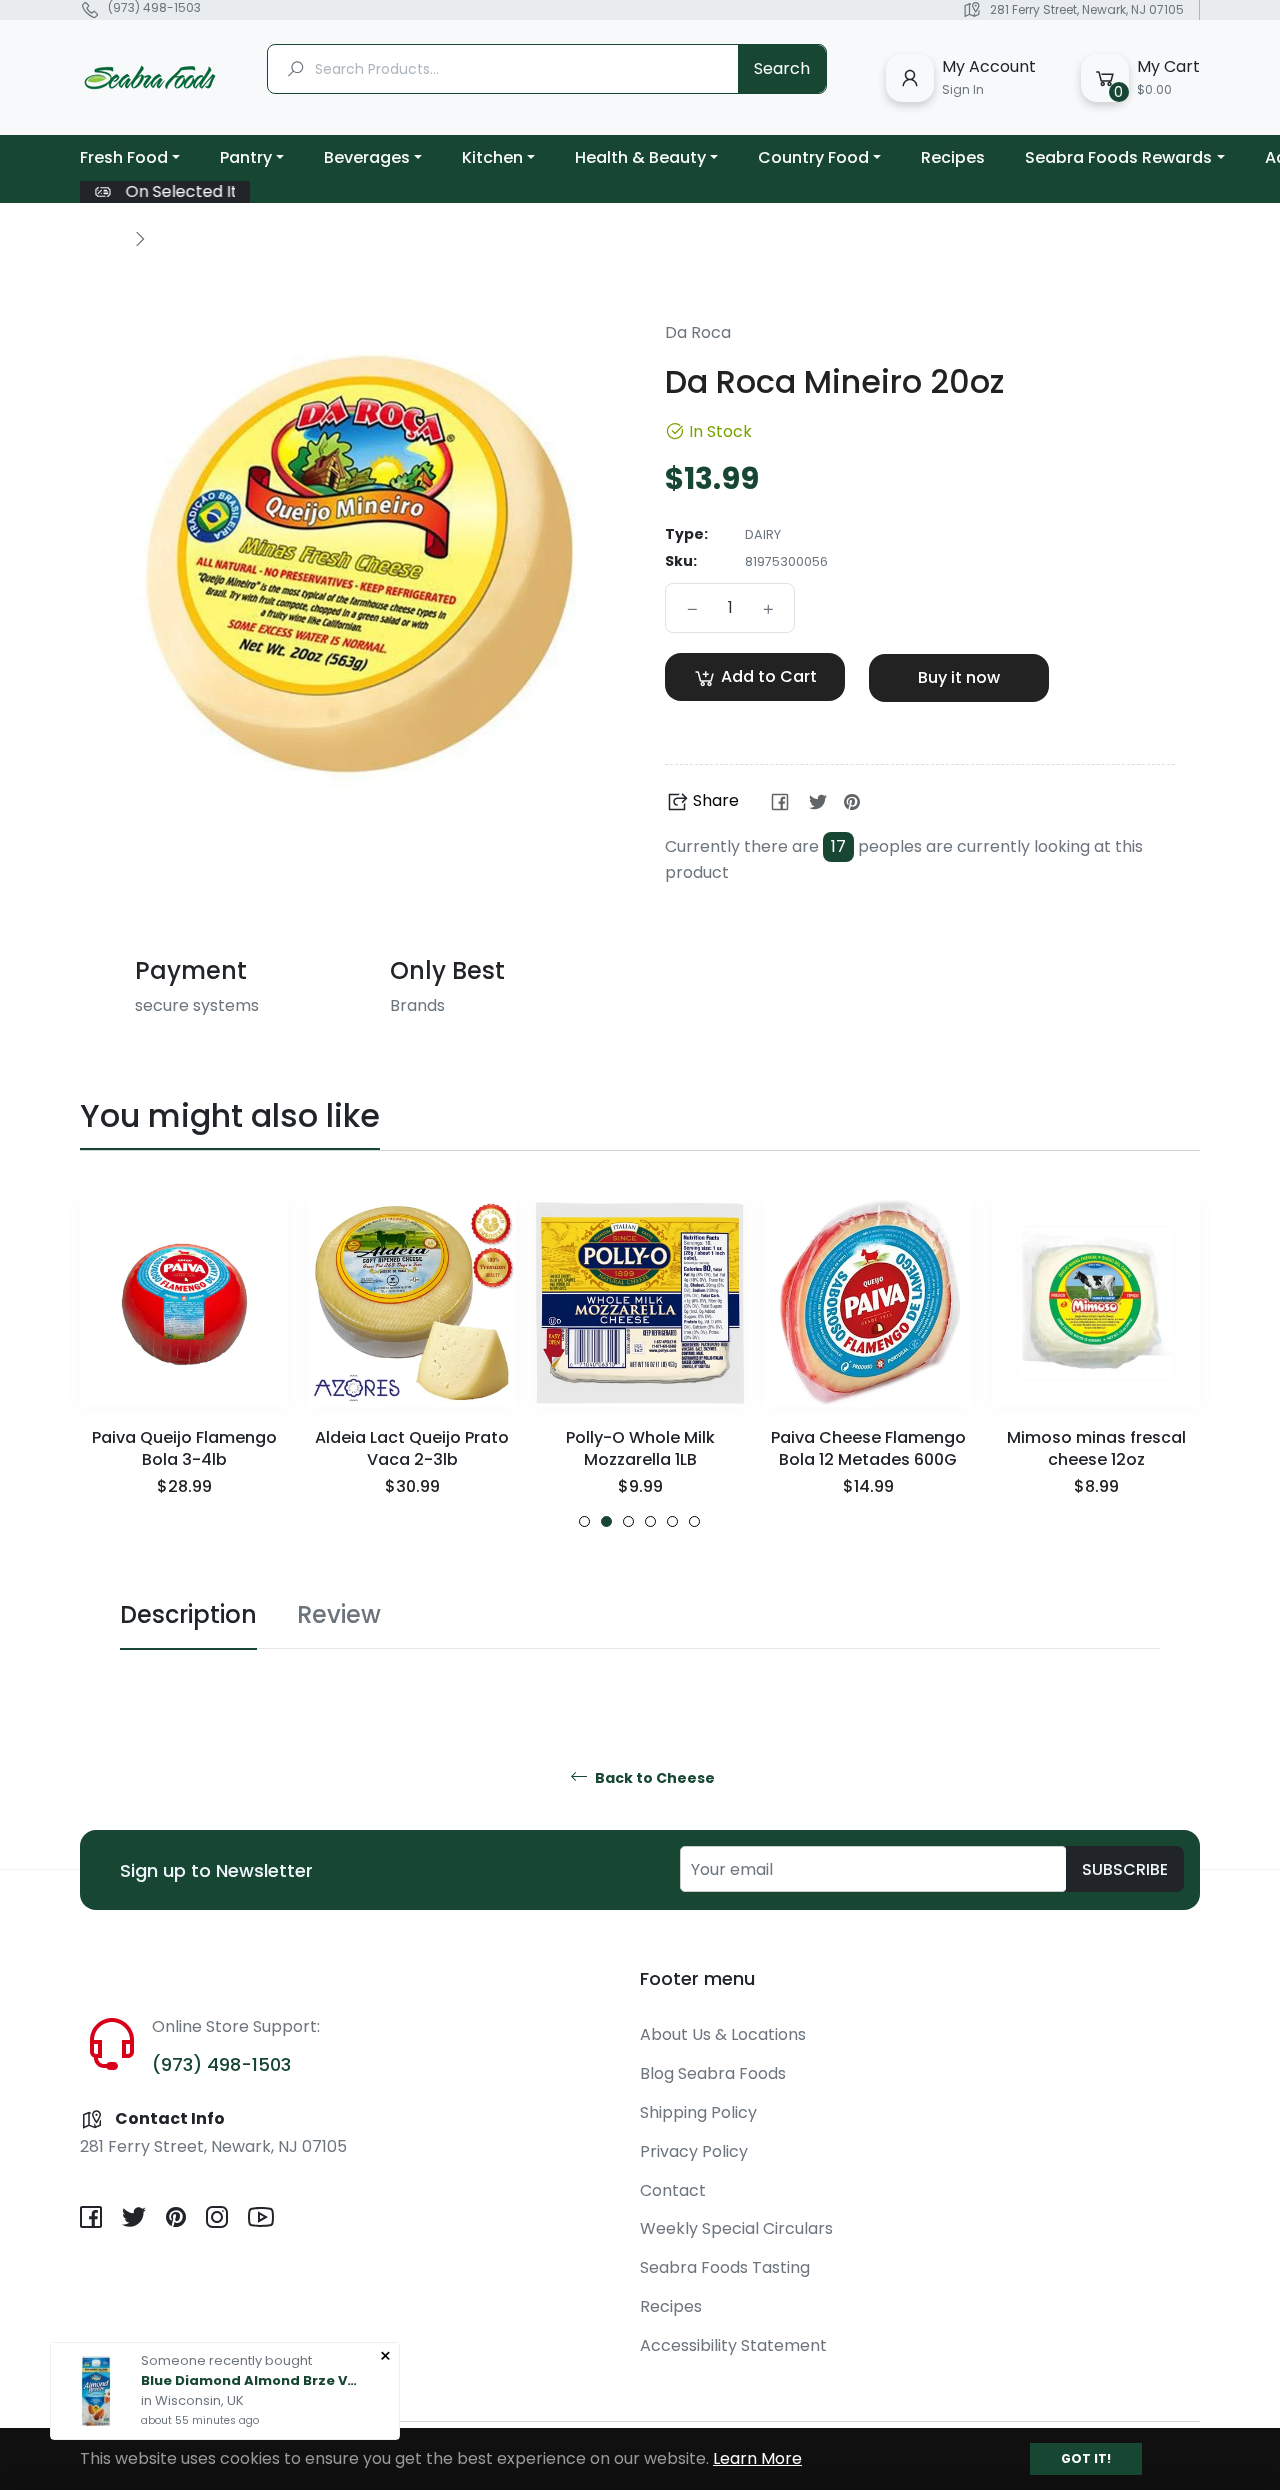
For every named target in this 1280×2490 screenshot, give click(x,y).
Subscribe (1125, 1869)
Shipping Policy (698, 2112)
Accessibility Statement (733, 2345)
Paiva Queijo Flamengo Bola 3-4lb (184, 1448)
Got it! (1086, 2458)
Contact (673, 2190)
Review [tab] (339, 1614)
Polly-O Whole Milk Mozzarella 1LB (640, 1448)
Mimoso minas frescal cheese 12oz (1096, 1448)
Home (102, 238)
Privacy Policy (694, 2151)
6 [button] (694, 1521)
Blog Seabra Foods (713, 2073)
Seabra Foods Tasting (725, 2267)
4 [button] (650, 1521)
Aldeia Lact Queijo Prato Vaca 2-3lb (412, 1448)
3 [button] (628, 1521)
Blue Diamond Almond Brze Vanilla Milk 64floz (251, 2380)
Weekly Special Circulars (736, 2228)
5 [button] (672, 1521)
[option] (184, 1363)
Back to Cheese (653, 1778)
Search (782, 68)
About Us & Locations (723, 2034)
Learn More (757, 2458)
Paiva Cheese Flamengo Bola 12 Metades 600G (868, 1448)
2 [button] (606, 1521)
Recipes (671, 2306)
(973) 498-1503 (154, 8)
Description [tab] (188, 1614)
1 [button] (584, 1521)
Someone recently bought (226, 2360)
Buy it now (959, 677)
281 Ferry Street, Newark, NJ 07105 (1087, 9)
